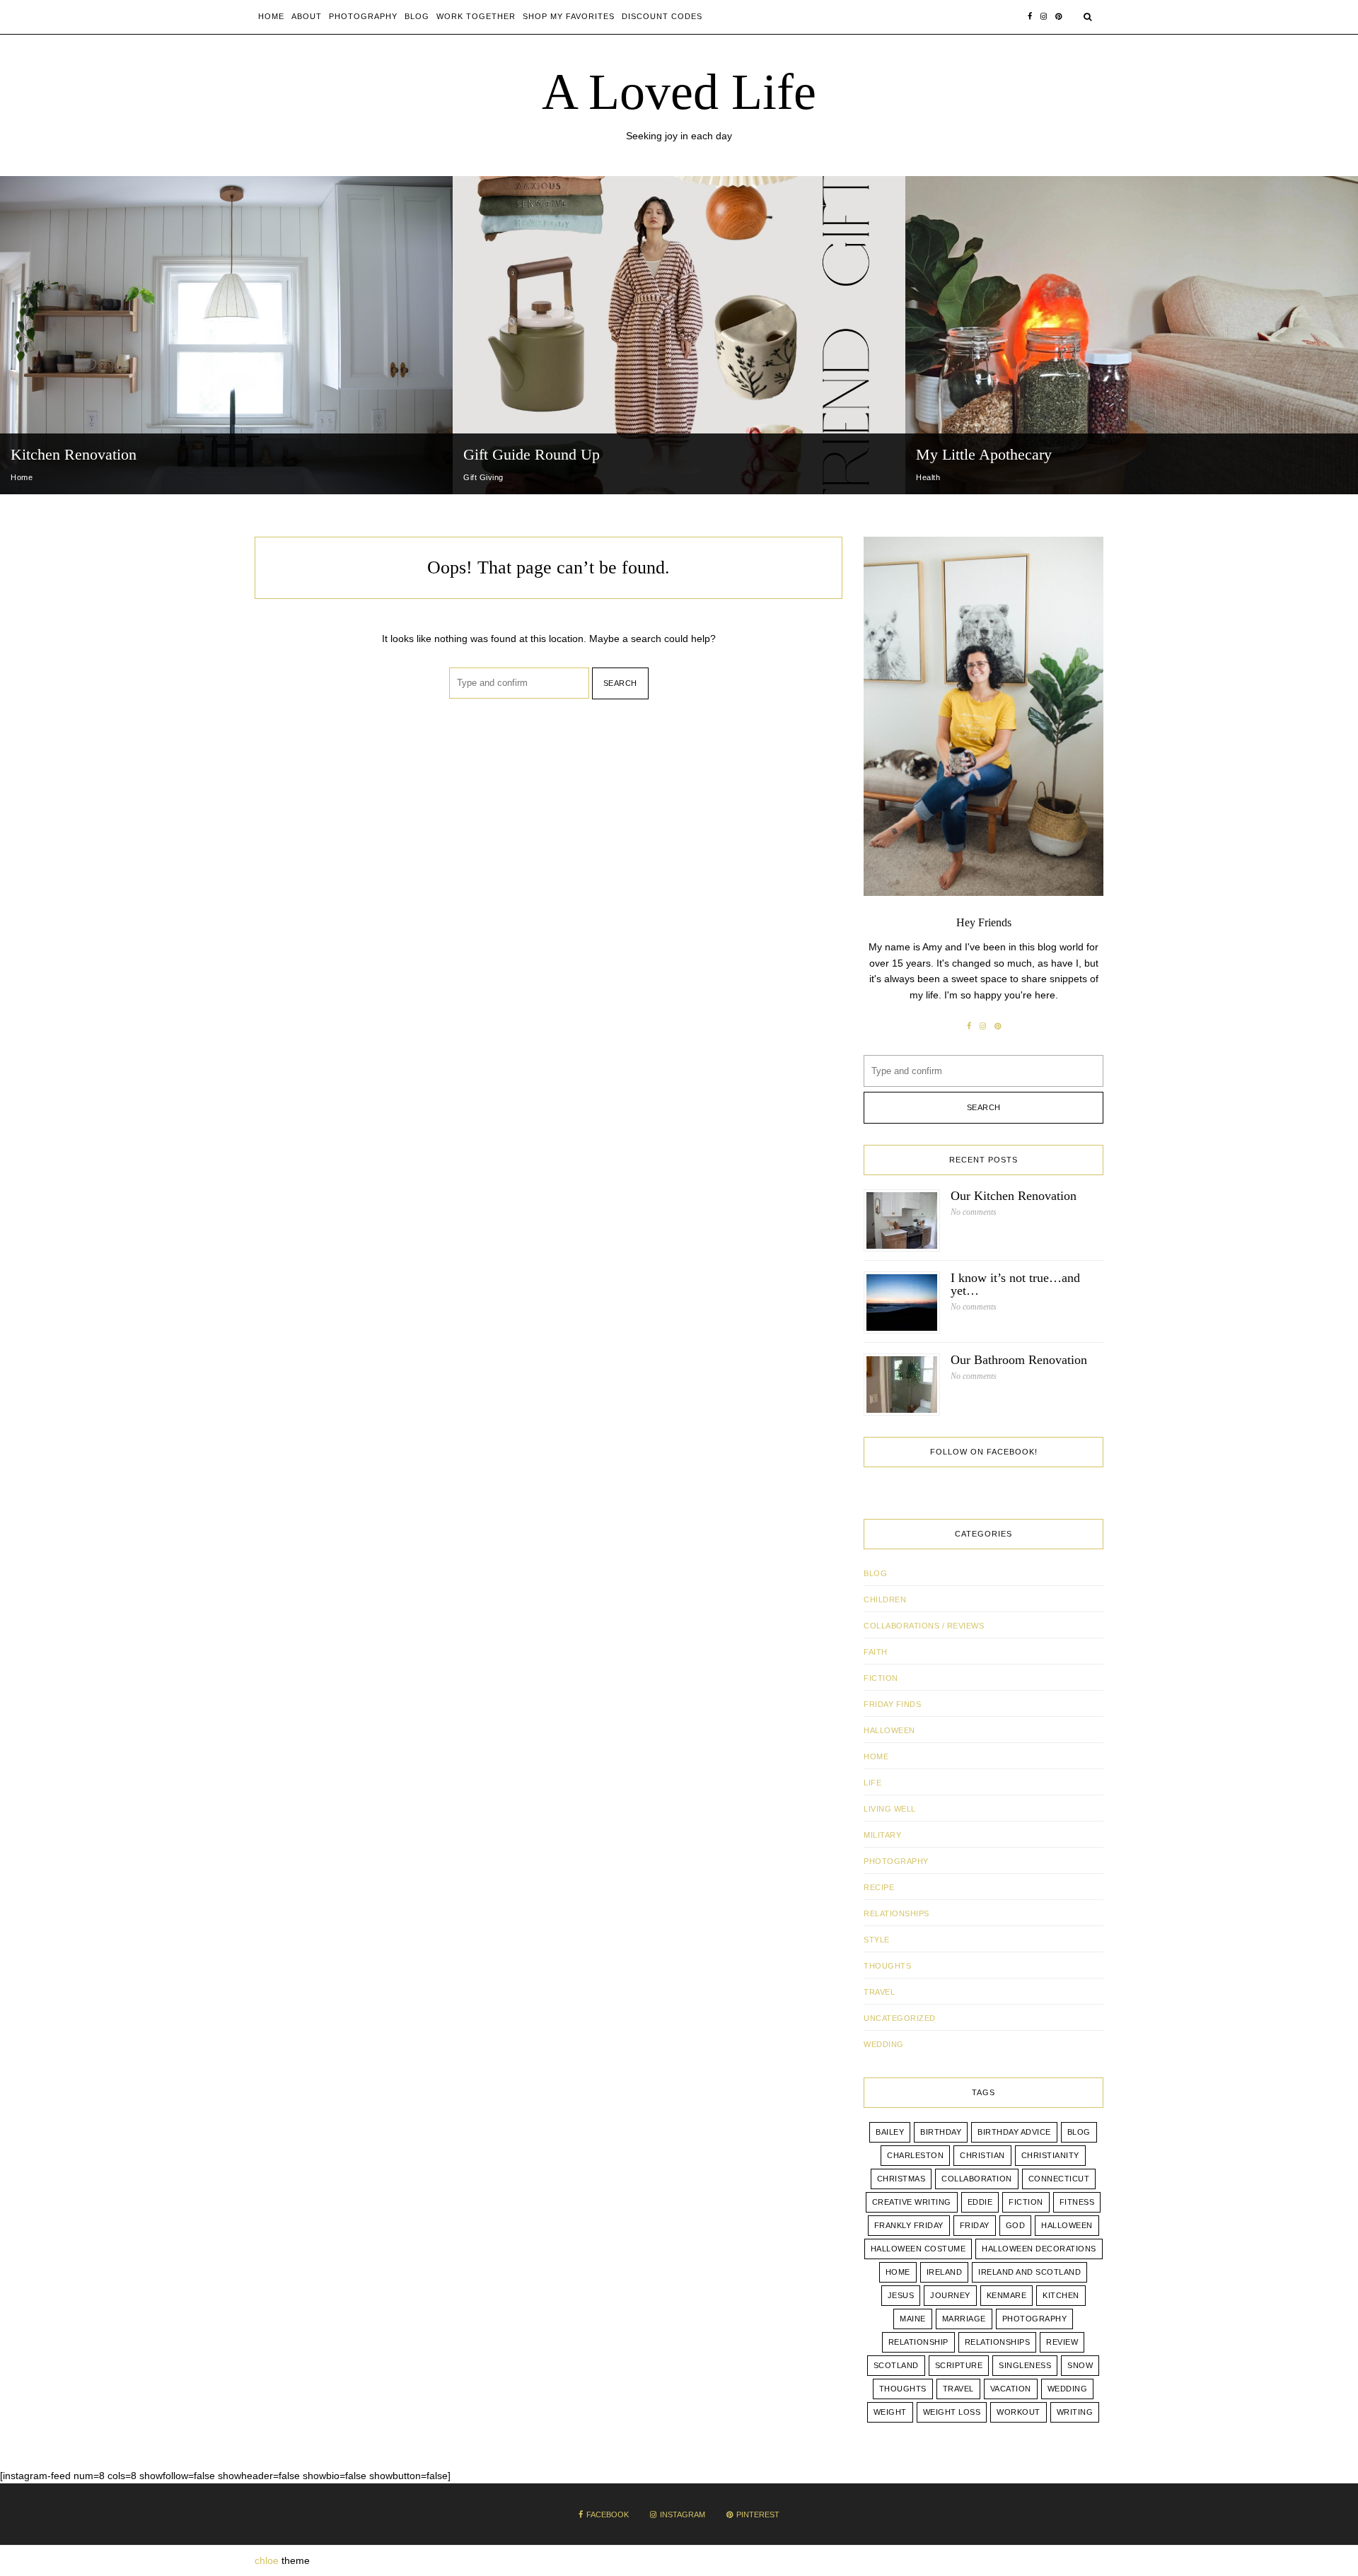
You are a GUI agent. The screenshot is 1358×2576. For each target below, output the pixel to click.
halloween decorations (1039, 2249)
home (898, 2272)
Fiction (881, 1678)
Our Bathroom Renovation (1019, 1360)
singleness (1025, 2365)
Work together (476, 16)
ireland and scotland (1029, 2272)
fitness (1077, 2202)
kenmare (1007, 2295)
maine (913, 2319)
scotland (896, 2365)
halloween (1067, 2225)
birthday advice (1014, 2132)
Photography (363, 16)
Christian (982, 2155)
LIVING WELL (890, 1809)
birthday (941, 2132)
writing (1075, 2412)
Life (872, 1783)
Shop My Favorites (569, 16)
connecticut (1059, 2179)
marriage (964, 2319)
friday (975, 2225)
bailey (890, 2132)
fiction (1026, 2202)
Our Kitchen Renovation (1014, 1196)
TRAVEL (879, 1992)
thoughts (903, 2389)
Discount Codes (662, 16)
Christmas (901, 2179)
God (1016, 2225)
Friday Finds (892, 1704)
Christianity (1050, 2155)
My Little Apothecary (984, 454)
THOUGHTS (887, 1966)
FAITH (876, 1652)
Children (885, 1599)
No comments (974, 1212)
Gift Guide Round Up (532, 454)
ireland (945, 2272)
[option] (226, 335)
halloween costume (918, 2249)
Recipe (879, 1887)
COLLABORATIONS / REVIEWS (924, 1626)
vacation (1011, 2389)
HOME (876, 1756)
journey (950, 2295)
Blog (417, 16)
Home (271, 16)
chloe (267, 2560)
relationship (918, 2342)
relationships (998, 2342)
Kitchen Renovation (74, 454)
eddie (980, 2202)
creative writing (912, 2202)
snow (1080, 2365)
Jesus (901, 2295)
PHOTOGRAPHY (896, 1861)
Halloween (889, 1730)
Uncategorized (900, 2018)
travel (958, 2389)
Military (882, 1835)
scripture (959, 2365)
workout (1018, 2412)
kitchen (1061, 2295)
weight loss (952, 2412)
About (307, 16)
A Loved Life (679, 92)
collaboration (977, 2179)
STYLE (877, 1940)
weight (890, 2412)
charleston (915, 2155)
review (1062, 2342)
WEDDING (884, 2044)
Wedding (1068, 2389)
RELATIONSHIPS (896, 1913)
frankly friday (909, 2225)
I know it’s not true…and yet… (1015, 1284)
